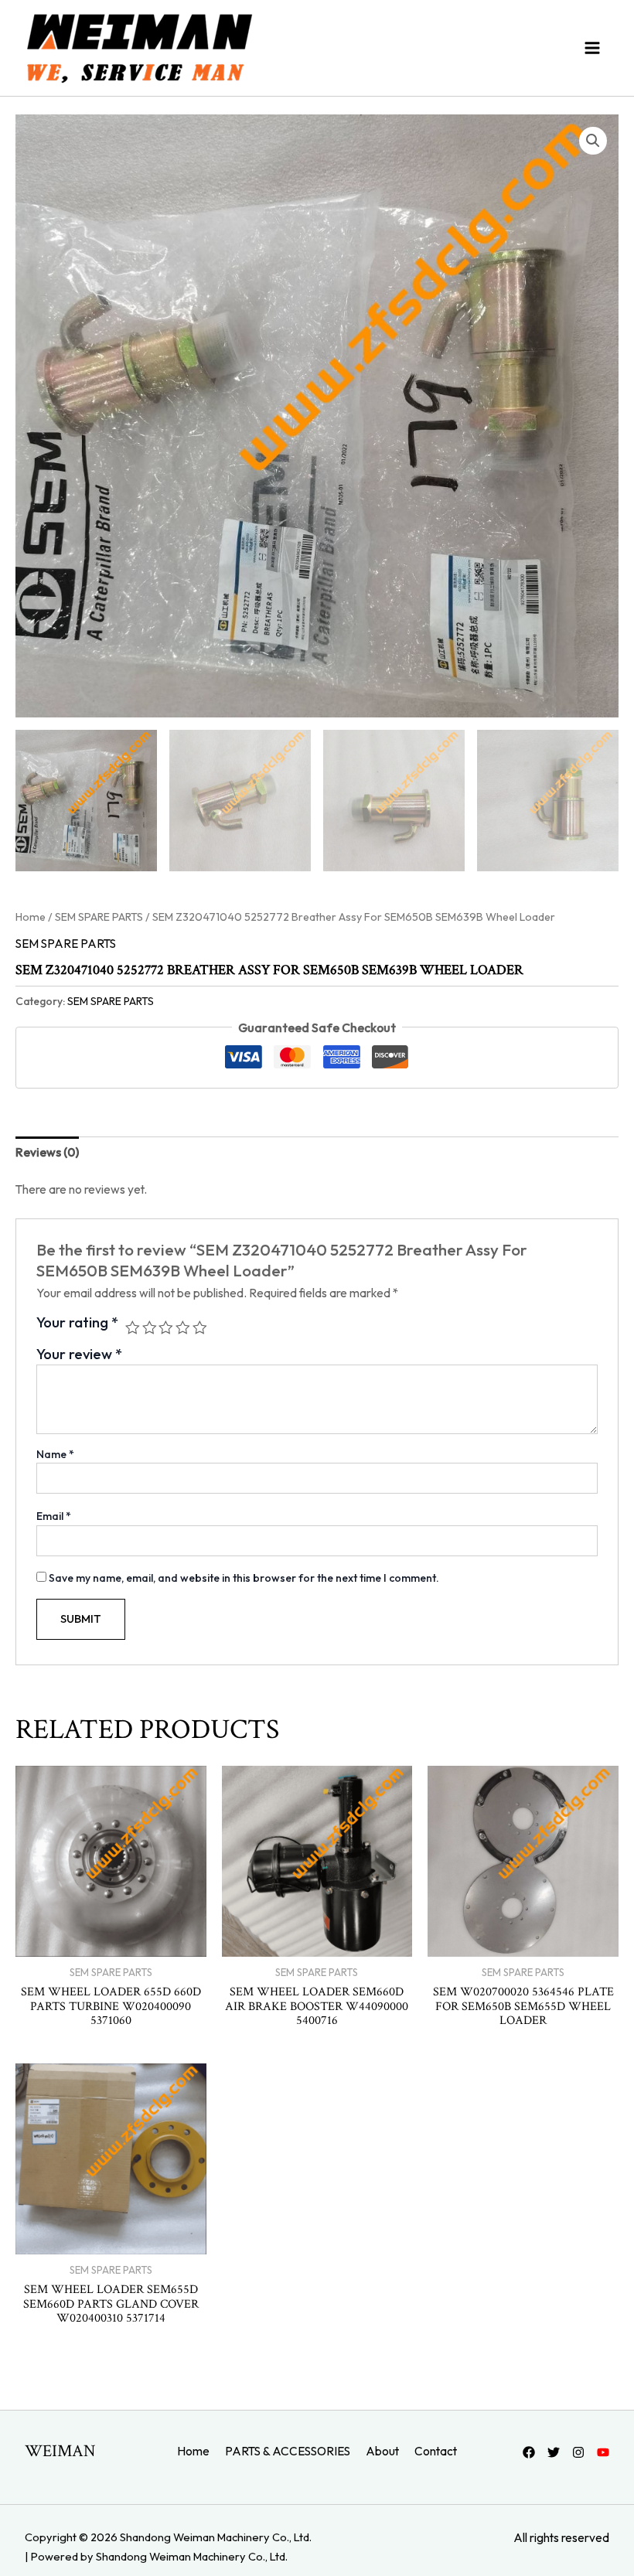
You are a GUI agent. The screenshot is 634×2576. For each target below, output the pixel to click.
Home (31, 917)
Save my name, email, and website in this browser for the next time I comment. (244, 1578)
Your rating (77, 1323)
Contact (436, 2451)
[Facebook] (529, 2452)
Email (54, 1516)
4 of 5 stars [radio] (183, 1328)
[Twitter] (554, 2452)
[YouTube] (603, 2452)
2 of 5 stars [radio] (150, 1328)
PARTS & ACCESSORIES (288, 2451)
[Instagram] (578, 2452)
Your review (79, 1354)
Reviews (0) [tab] (47, 1152)
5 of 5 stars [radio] (200, 1328)
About (382, 2451)
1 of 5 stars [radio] (133, 1328)
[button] (593, 141)
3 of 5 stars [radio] (166, 1328)
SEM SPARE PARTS (99, 917)
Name (55, 1454)
